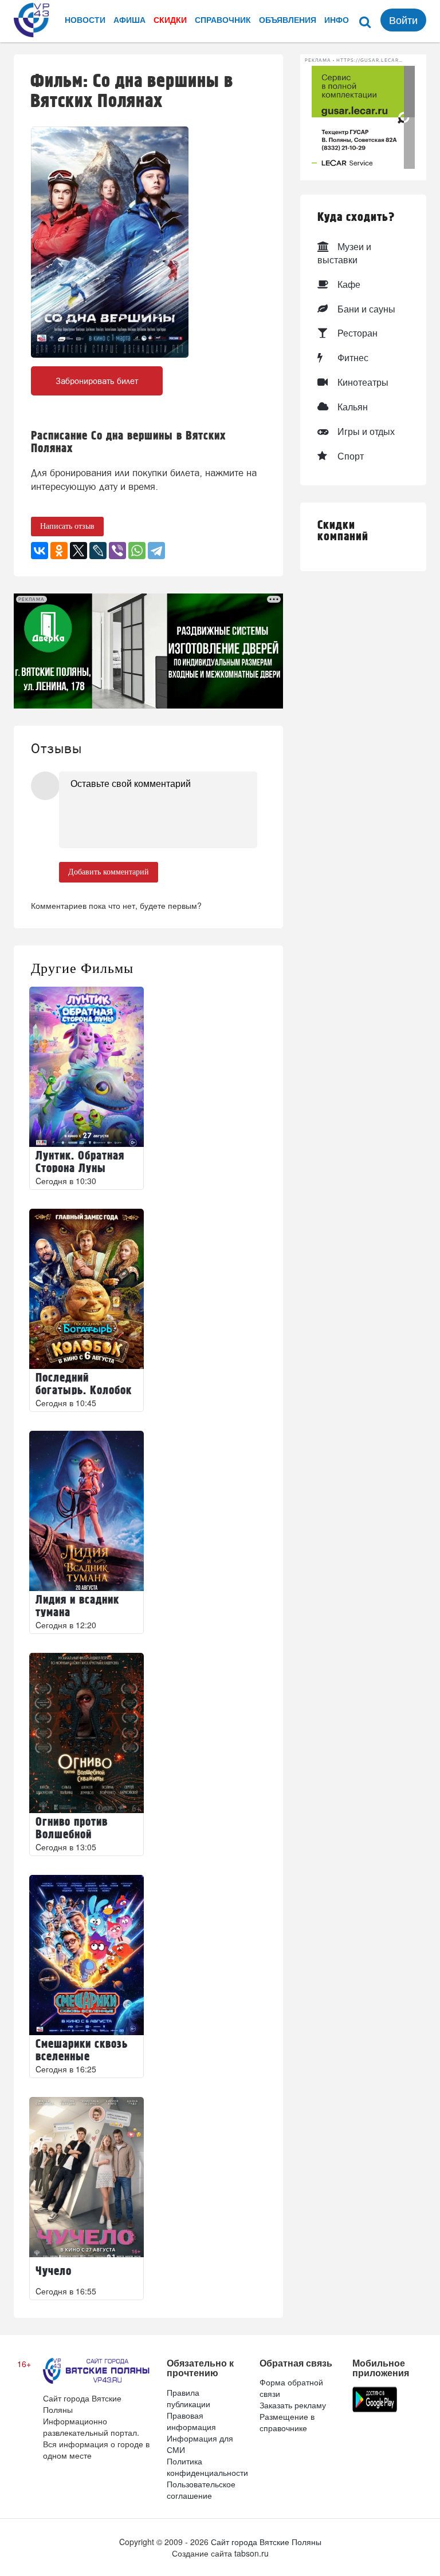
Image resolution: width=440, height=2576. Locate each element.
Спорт (351, 456)
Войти (403, 19)
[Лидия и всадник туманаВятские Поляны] (87, 1511)
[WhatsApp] (137, 551)
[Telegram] (156, 551)
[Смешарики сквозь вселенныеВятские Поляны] (87, 1955)
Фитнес (353, 357)
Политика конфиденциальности (207, 2467)
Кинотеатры (363, 382)
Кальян (353, 407)
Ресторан (357, 333)
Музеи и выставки (344, 253)
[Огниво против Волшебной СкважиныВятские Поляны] (87, 1733)
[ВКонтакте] (40, 551)
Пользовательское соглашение (201, 2490)
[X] (78, 551)
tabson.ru (252, 2553)
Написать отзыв (67, 526)
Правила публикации (188, 2398)
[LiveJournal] (98, 551)
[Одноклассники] (59, 551)
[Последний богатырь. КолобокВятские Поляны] (87, 1289)
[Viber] (117, 551)
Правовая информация (191, 2421)
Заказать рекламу (293, 2405)
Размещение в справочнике (287, 2422)
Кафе (349, 284)
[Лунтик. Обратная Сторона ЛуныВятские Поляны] (87, 1067)
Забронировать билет (97, 381)
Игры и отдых (366, 431)
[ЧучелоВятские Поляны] (87, 2177)
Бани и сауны (366, 309)
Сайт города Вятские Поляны (266, 2542)
